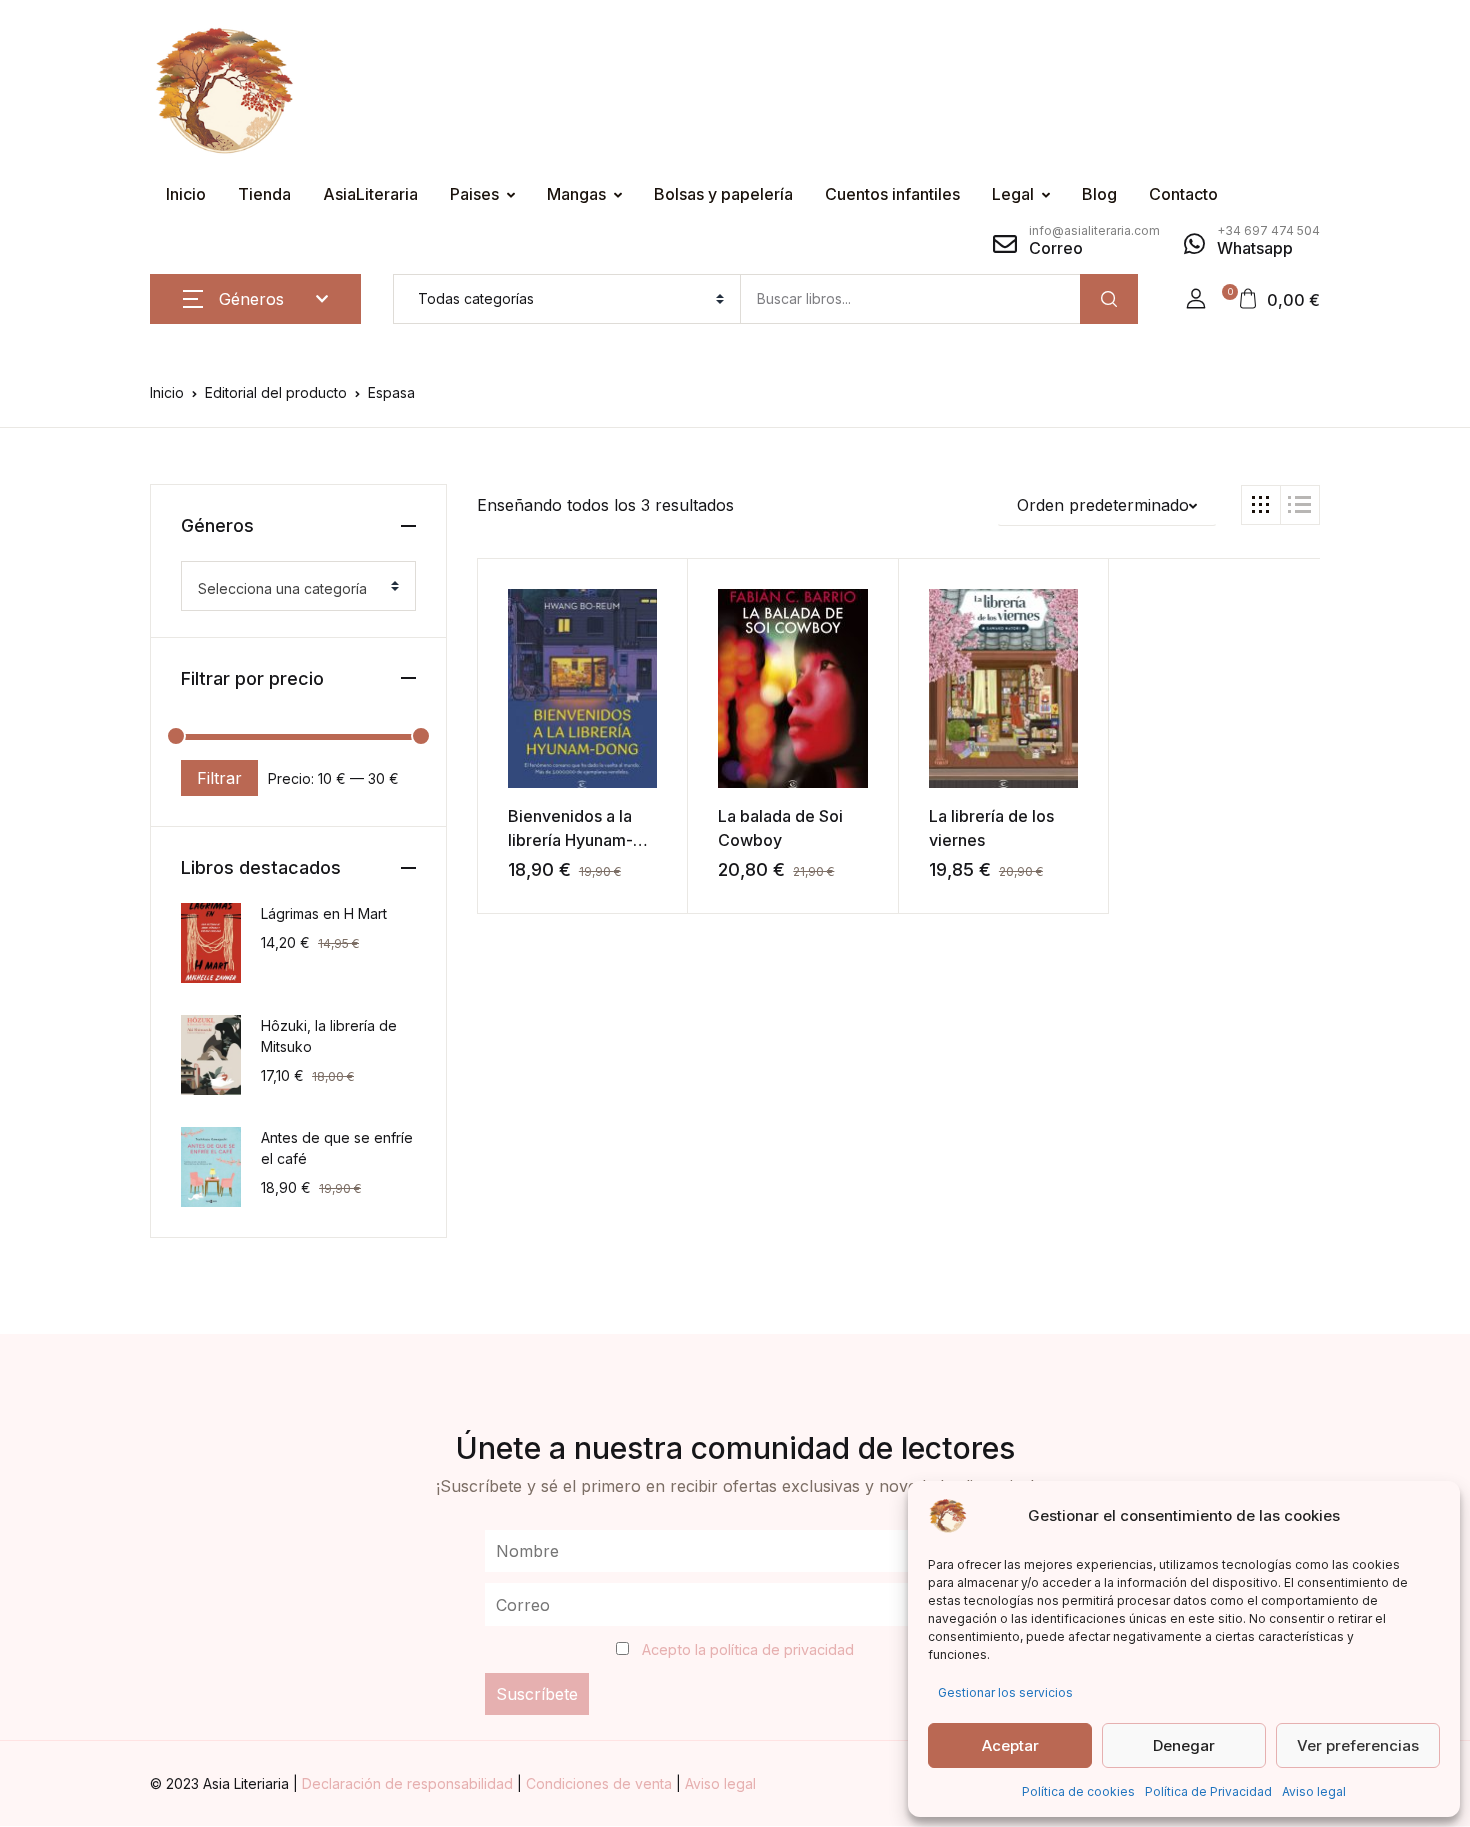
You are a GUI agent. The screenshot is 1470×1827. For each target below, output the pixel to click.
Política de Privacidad (1208, 1791)
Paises (474, 194)
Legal (1013, 194)
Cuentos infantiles (892, 194)
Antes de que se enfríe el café (337, 1148)
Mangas (576, 194)
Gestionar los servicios (1005, 1692)
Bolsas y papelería (723, 194)
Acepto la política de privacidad (748, 1649)
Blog (1099, 194)
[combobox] (298, 586)
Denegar (1184, 1745)
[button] (1196, 299)
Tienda (264, 194)
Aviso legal (1314, 1791)
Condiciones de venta (601, 1783)
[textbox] (290, 589)
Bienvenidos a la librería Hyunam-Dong (570, 840)
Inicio (186, 194)
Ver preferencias (1358, 1745)
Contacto (1183, 194)
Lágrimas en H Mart (324, 913)
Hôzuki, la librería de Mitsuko (329, 1036)
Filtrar (219, 778)
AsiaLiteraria (370, 194)
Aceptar (1010, 1745)
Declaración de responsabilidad (409, 1783)
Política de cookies (1078, 1791)
